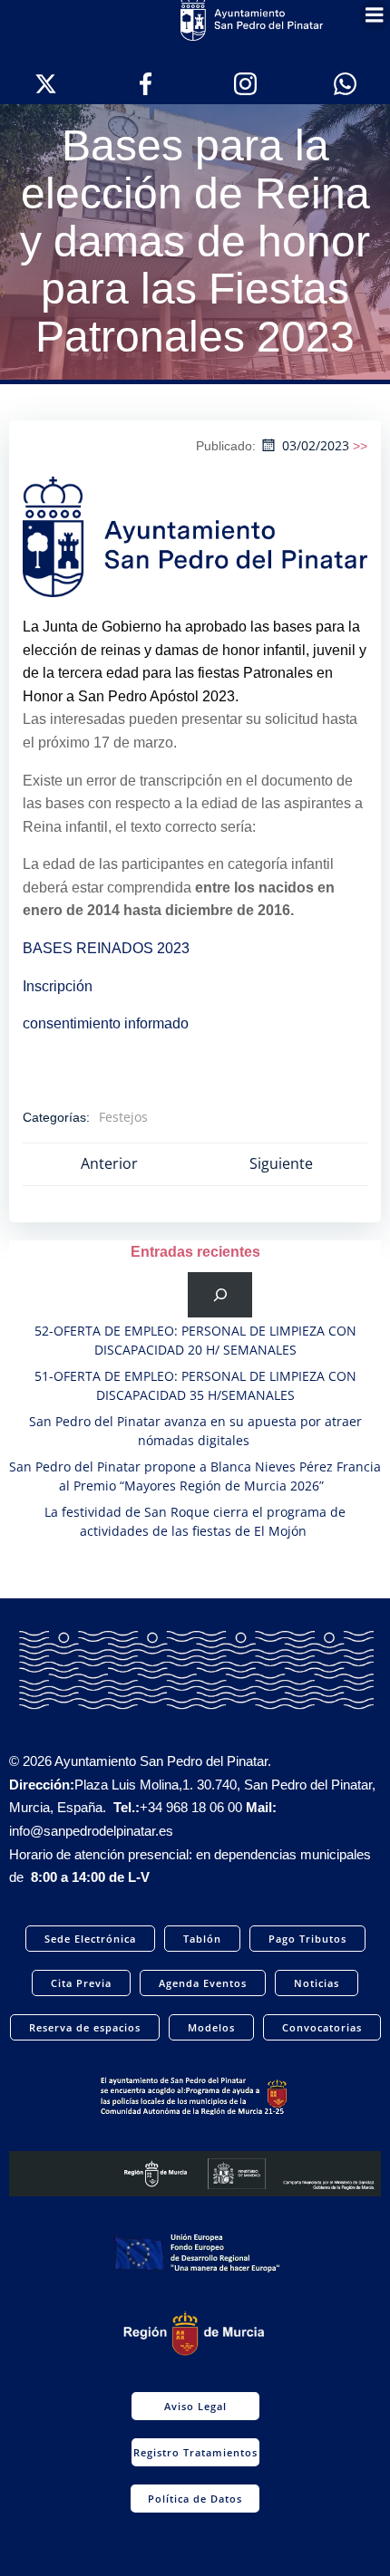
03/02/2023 (316, 445)
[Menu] (375, 15)
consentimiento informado (106, 1023)
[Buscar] (220, 1294)
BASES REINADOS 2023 (106, 948)
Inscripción (58, 986)
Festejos (123, 1117)
